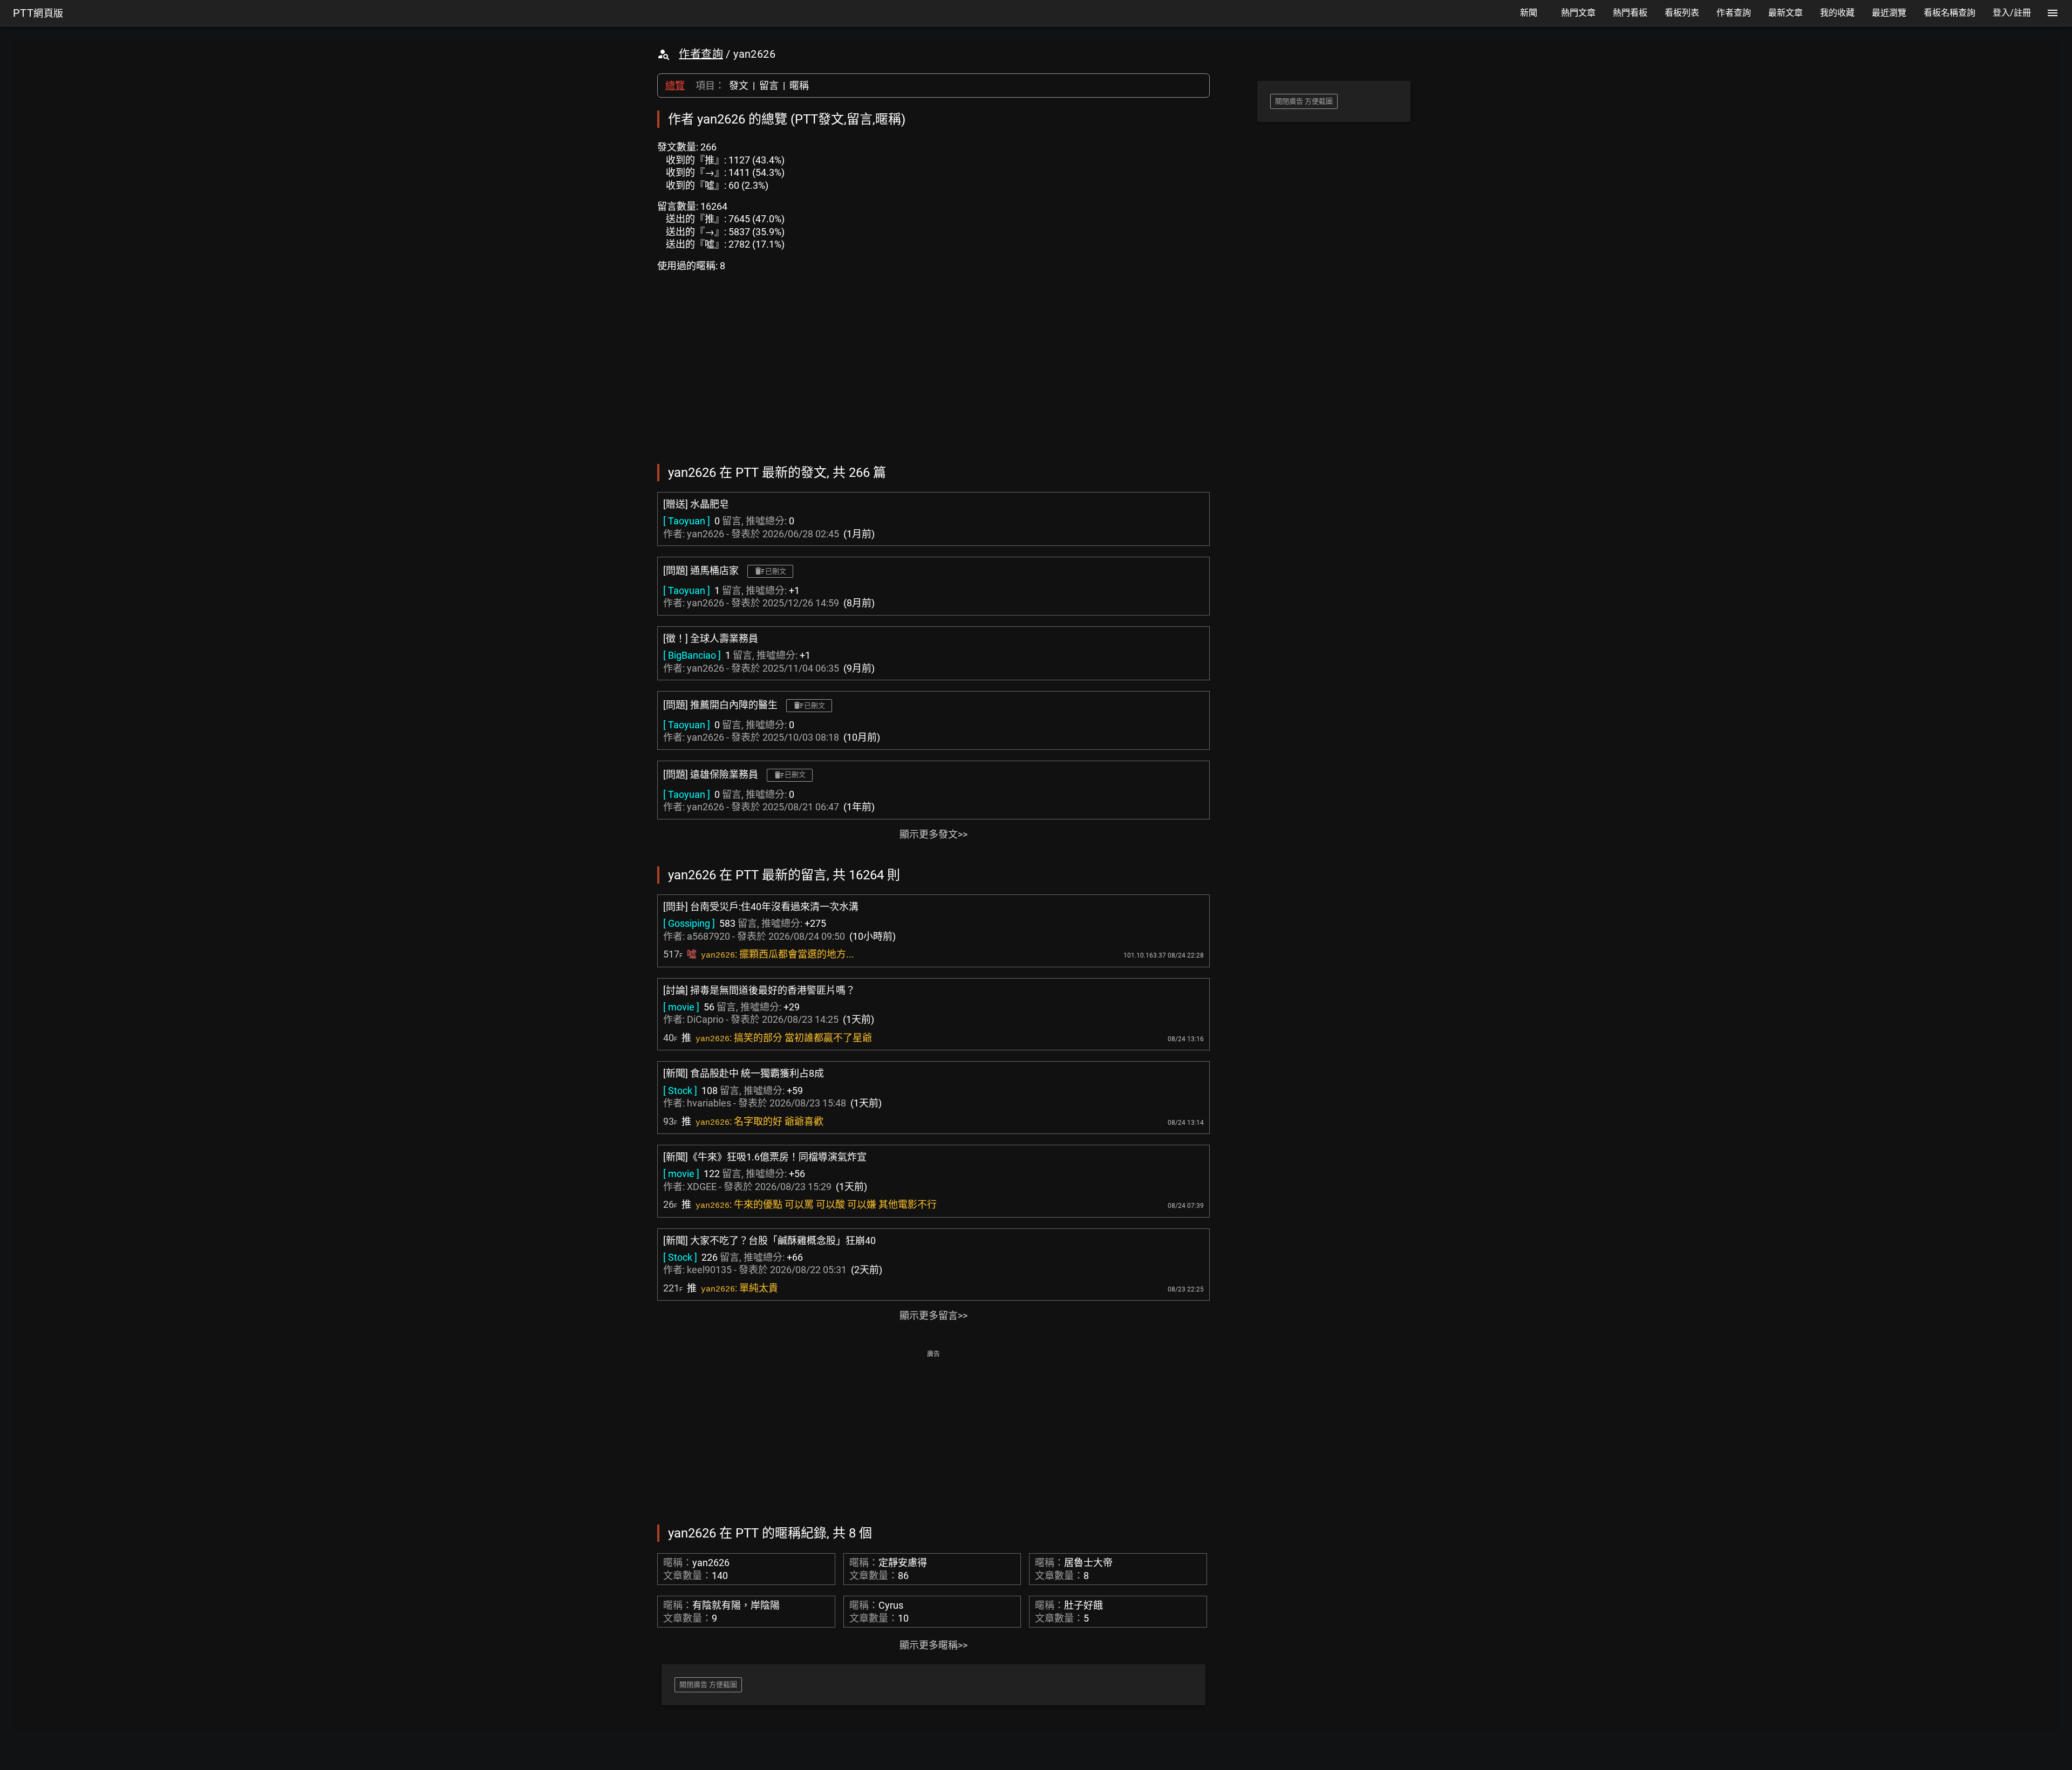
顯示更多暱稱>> (933, 1645)
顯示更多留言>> (933, 1315)
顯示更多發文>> (933, 834)
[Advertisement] (933, 1436)
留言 (769, 86)
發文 (739, 86)
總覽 (675, 86)
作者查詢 (701, 54)
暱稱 (799, 86)
